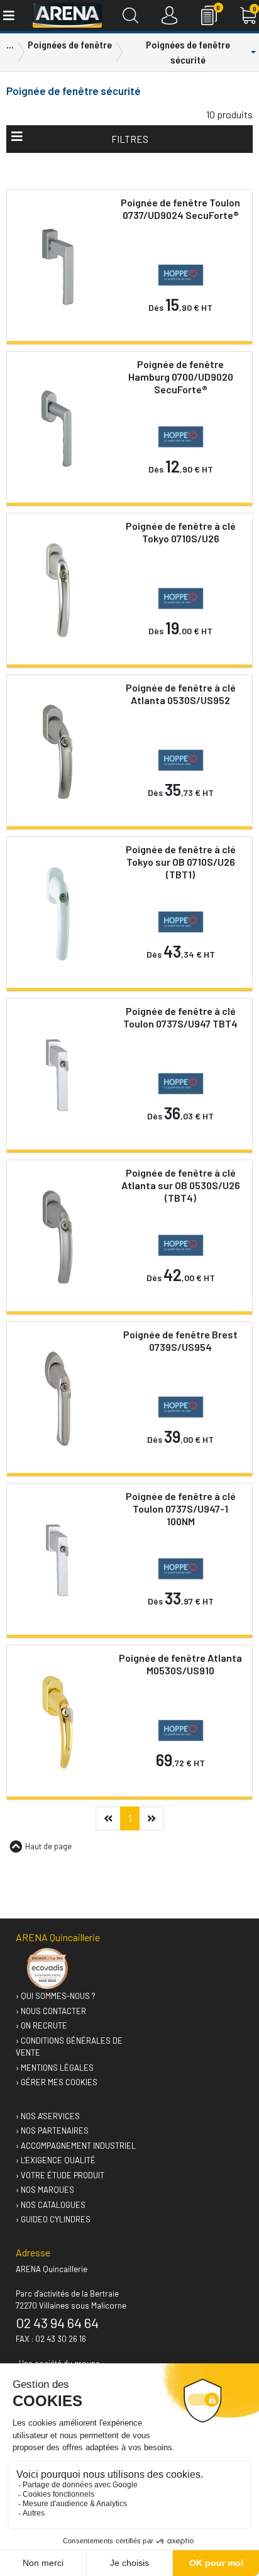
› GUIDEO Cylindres (53, 2219)
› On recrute (41, 2025)
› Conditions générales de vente (69, 2047)
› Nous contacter (51, 2011)
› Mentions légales (55, 2068)
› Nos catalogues (51, 2205)
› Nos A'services (48, 2116)
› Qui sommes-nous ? (56, 1996)
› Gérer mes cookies (57, 2082)
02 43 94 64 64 (57, 2322)
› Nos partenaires (52, 2131)
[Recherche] (130, 15)
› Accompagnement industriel (76, 2146)
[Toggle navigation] (8, 15)
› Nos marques (45, 2190)
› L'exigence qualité (56, 2160)
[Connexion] (169, 15)
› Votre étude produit (60, 2175)
